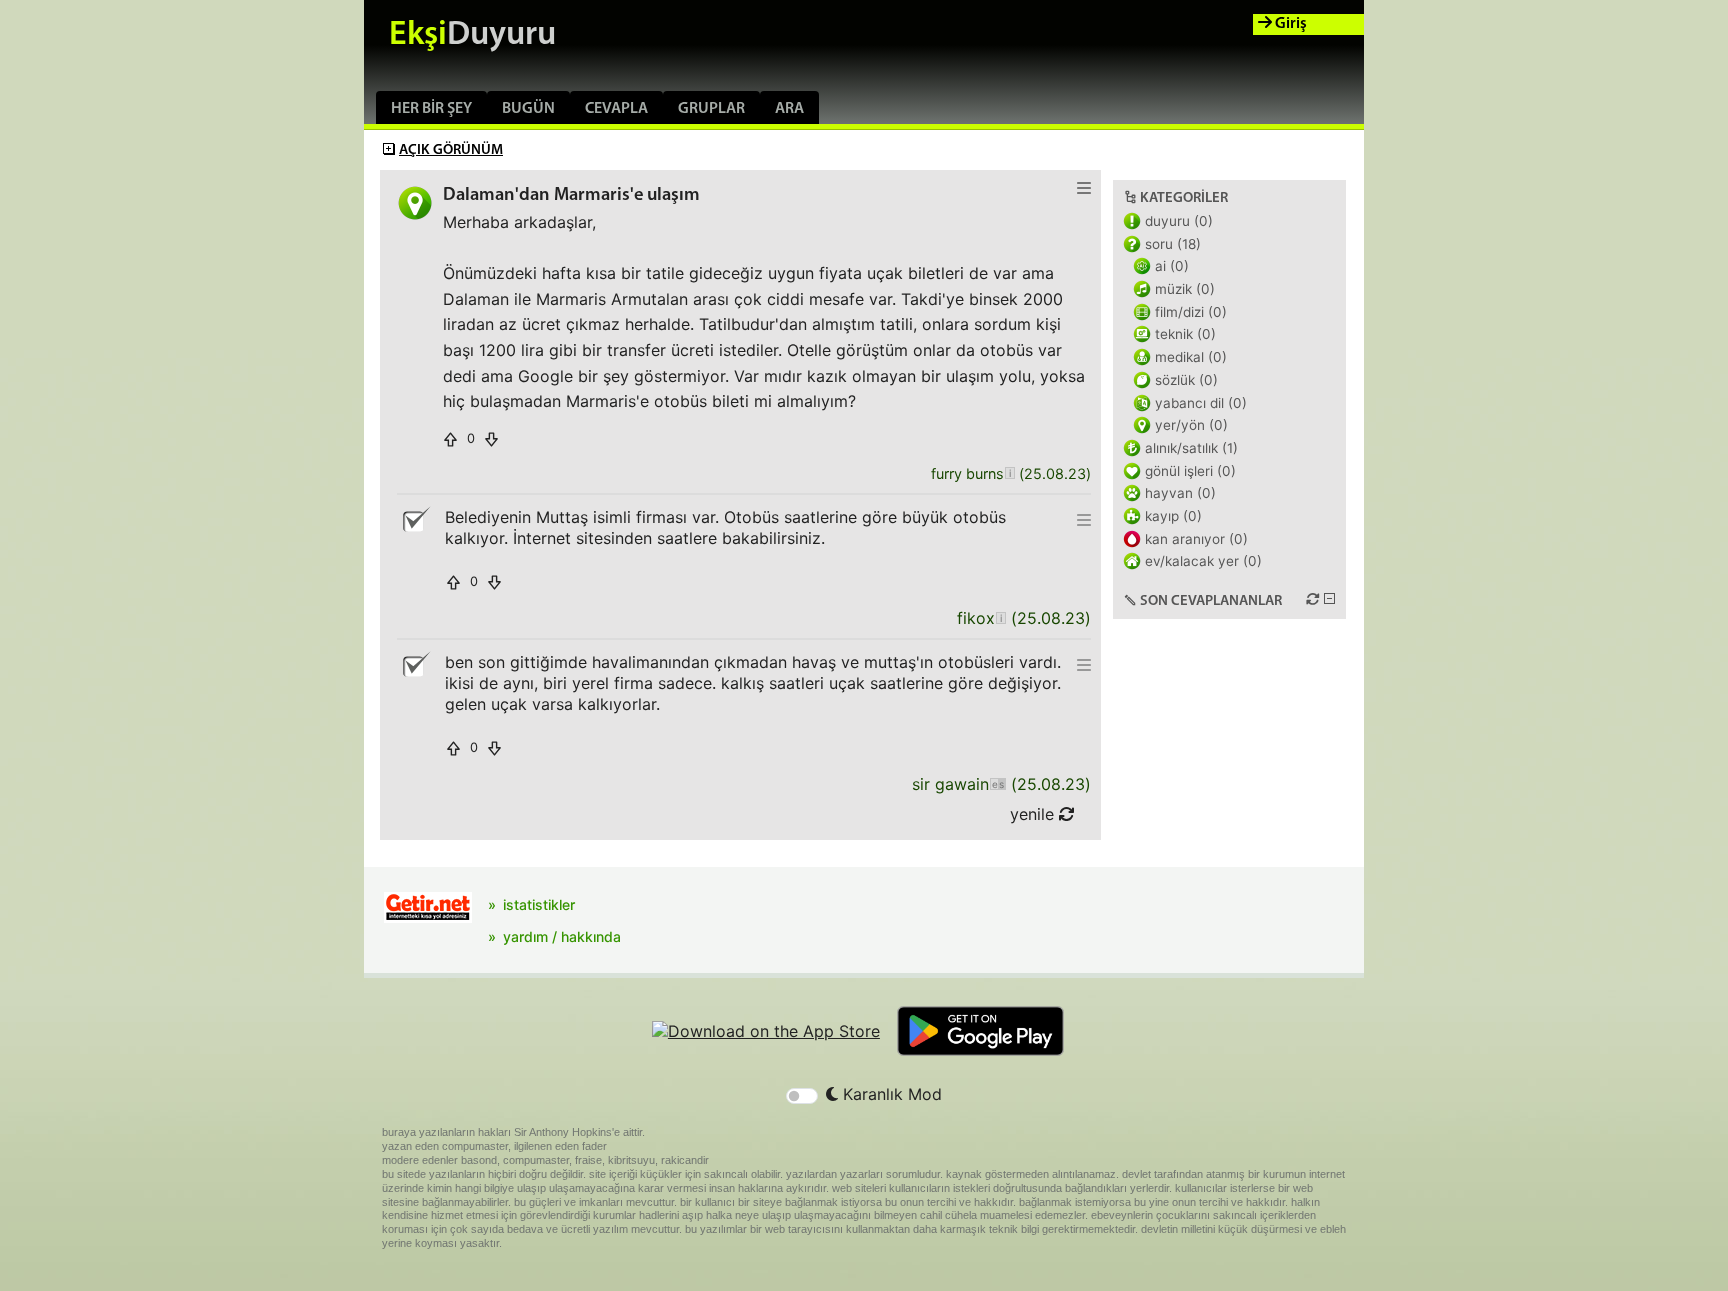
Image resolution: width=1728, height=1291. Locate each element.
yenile (1034, 814)
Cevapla (616, 109)
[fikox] (1000, 618)
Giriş (1289, 24)
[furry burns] (1009, 474)
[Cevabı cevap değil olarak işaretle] (415, 520)
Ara (789, 109)
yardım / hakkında (562, 936)
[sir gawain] (997, 784)
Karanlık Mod (890, 1094)
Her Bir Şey (431, 109)
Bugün (528, 109)
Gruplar (711, 109)
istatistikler (539, 904)
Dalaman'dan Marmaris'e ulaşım (571, 195)
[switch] (802, 1096)
